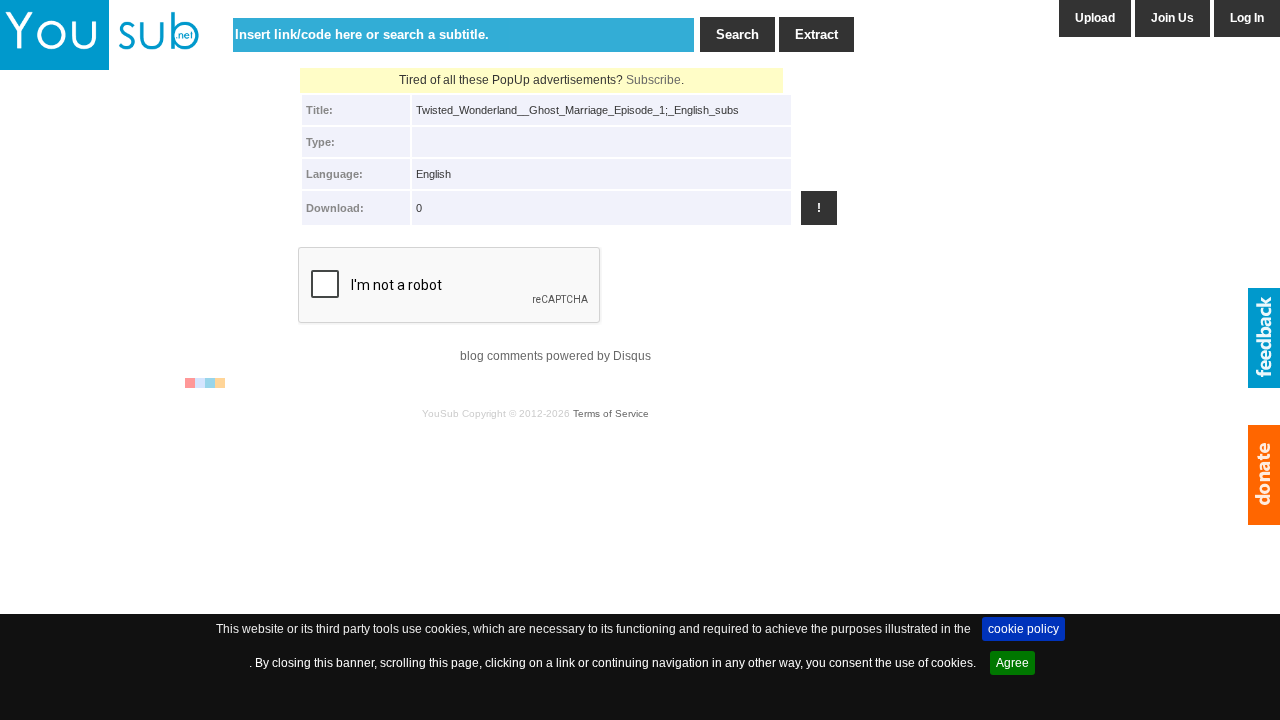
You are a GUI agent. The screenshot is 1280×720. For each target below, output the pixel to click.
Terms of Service (611, 413)
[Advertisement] (86, 387)
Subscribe (653, 80)
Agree (1012, 663)
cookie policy (1023, 629)
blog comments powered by (555, 356)
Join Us (1172, 18)
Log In (1247, 18)
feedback (1264, 338)
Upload (1095, 18)
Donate (1264, 475)
